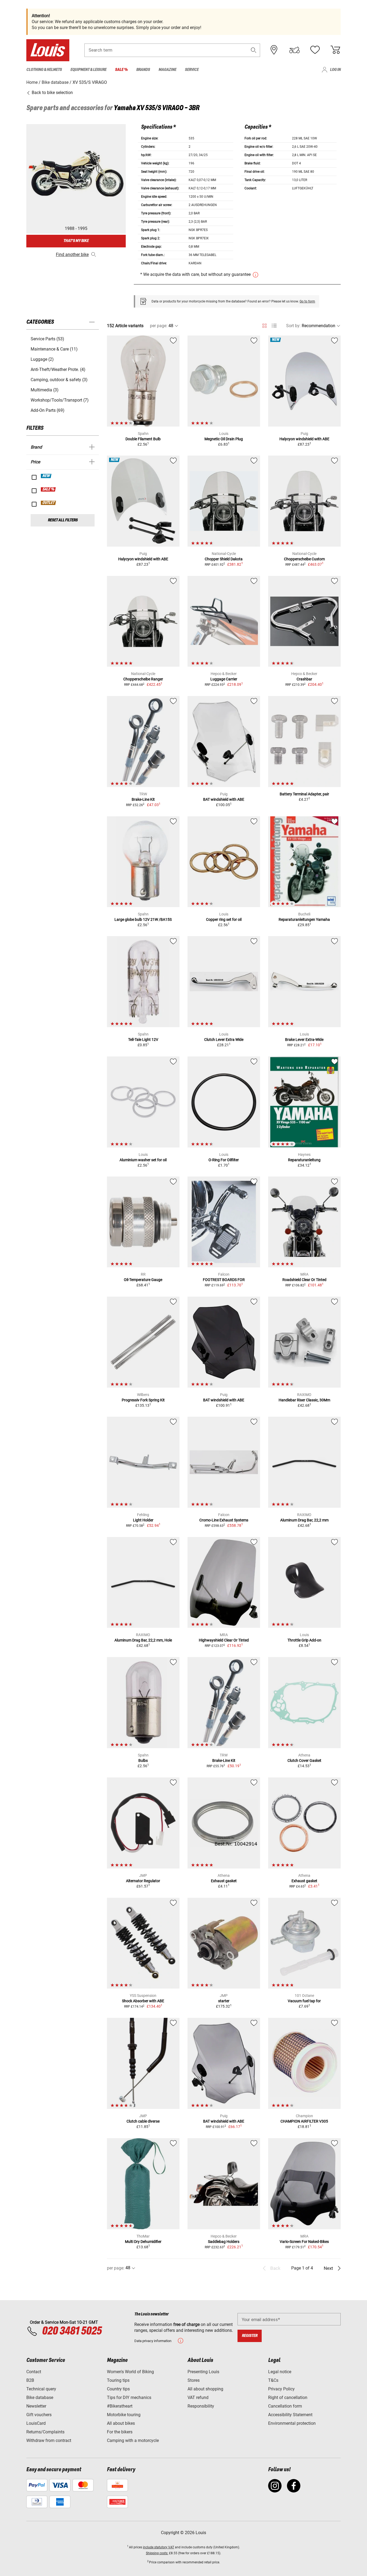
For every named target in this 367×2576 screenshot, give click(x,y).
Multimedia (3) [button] (45, 390)
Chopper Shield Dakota (224, 559)
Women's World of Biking (130, 2372)
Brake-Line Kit (143, 799)
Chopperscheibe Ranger (143, 679)
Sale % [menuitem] (121, 70)
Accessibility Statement (290, 2415)
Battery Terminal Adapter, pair (304, 794)
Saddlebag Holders (224, 2242)
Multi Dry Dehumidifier (143, 2242)
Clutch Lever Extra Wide (224, 1040)
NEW (46, 476)
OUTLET (49, 503)
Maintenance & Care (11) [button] (54, 349)
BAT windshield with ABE (224, 799)
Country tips (118, 2389)
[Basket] (335, 50)
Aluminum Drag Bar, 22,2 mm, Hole (143, 1640)
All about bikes (121, 2423)
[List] (274, 326)
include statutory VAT (159, 2547)
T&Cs (273, 2380)
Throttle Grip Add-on (304, 1640)
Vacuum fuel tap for (304, 2001)
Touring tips (118, 2380)
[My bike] (294, 50)
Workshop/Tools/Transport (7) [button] (60, 400)
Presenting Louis (203, 2372)
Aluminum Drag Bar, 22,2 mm (304, 1520)
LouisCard (36, 2423)
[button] (254, 50)
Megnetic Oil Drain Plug (224, 439)
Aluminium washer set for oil (143, 1160)
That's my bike (76, 241)
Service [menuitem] (192, 70)
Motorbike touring (124, 2415)
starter (224, 2001)
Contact (34, 2372)
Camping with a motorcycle (133, 2440)
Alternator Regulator (143, 1881)
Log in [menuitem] (335, 70)
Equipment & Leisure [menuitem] (88, 70)
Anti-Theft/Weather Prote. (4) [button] (58, 369)
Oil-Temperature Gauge (143, 1280)
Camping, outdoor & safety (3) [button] (59, 380)
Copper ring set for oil (224, 919)
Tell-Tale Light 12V (143, 1040)
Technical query (41, 2389)
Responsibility (201, 2406)
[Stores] (274, 50)
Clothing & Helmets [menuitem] (44, 70)
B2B (30, 2380)
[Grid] (265, 325)
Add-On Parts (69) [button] (48, 410)
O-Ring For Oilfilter (224, 1160)
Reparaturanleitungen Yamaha (304, 919)
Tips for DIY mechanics (129, 2398)
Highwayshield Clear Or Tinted (224, 1640)
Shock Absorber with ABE (143, 2001)
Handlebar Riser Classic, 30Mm (304, 1400)
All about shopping (205, 2389)
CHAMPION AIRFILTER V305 (304, 2121)
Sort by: (293, 326)
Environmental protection (292, 2423)
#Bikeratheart (120, 2406)
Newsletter (36, 2406)
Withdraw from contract (49, 2440)
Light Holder (143, 1520)
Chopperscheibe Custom (304, 559)
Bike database (40, 2398)
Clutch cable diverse (143, 2121)
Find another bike (72, 255)
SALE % (48, 489)
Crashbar (304, 679)
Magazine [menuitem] (167, 70)
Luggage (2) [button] (42, 359)
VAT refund (198, 2398)
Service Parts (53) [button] (47, 339)
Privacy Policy (281, 2389)
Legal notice (280, 2372)
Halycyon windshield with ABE (304, 439)
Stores (194, 2380)
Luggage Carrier (224, 679)
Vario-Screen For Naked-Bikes (304, 2242)
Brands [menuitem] (143, 70)
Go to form (307, 301)
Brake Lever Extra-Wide (304, 1040)
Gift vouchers (39, 2415)
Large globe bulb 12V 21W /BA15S (143, 919)
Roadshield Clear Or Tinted (304, 1280)
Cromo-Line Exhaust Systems (224, 1520)
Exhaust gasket (224, 1881)
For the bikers (120, 2432)
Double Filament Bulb (143, 439)
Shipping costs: (157, 2553)
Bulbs (143, 1760)
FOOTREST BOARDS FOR (224, 1280)
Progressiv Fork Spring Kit (143, 1400)
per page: (159, 326)
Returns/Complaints (45, 2432)
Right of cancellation (288, 2398)
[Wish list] (315, 50)
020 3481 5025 (71, 2331)
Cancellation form (285, 2406)
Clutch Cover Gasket (304, 1760)
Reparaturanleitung (304, 1160)
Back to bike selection (52, 93)
